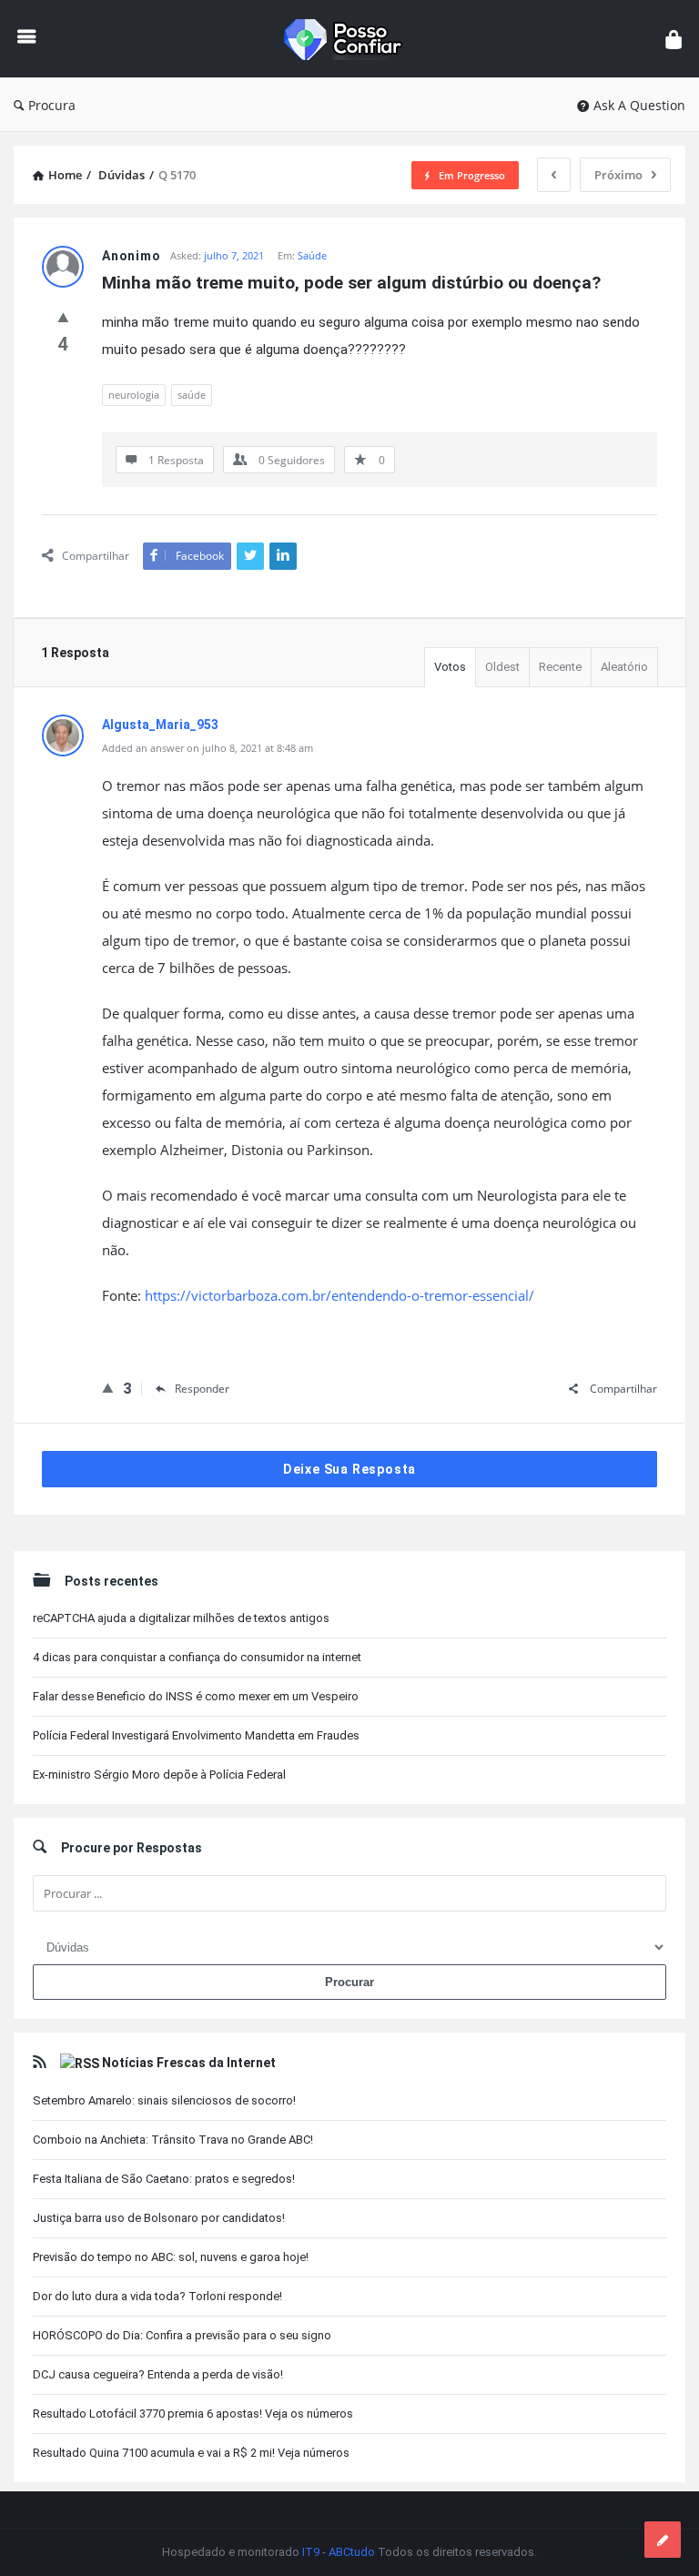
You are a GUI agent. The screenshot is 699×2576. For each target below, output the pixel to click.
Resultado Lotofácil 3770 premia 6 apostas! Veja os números (193, 2414)
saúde (192, 395)
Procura (52, 105)
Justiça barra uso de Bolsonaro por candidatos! (159, 2218)
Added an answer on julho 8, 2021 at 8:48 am (208, 748)
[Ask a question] (663, 2540)
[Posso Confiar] (355, 39)
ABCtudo (352, 2552)
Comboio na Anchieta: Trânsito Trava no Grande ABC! (173, 2140)
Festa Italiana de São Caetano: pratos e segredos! (164, 2179)
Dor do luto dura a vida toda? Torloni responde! (157, 2296)
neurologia (134, 395)
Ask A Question (639, 105)
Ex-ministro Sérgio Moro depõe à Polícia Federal (159, 1775)
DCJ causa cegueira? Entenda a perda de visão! (158, 2374)
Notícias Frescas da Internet (189, 2063)
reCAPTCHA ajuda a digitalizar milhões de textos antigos (181, 1618)
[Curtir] (63, 317)
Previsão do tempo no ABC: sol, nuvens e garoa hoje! (171, 2257)
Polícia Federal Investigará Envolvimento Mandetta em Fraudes (196, 1735)
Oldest (502, 667)
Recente (560, 667)
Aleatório (624, 667)
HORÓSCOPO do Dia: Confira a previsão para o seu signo (182, 2335)
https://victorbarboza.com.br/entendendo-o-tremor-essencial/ (339, 1295)
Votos (450, 667)
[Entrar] (674, 39)
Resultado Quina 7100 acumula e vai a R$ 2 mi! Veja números (191, 2453)
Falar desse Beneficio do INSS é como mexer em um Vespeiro (196, 1696)
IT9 (311, 2552)
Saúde (312, 255)
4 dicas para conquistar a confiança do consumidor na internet (197, 1657)
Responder (202, 1389)
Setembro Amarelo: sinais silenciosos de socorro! (164, 2100)
